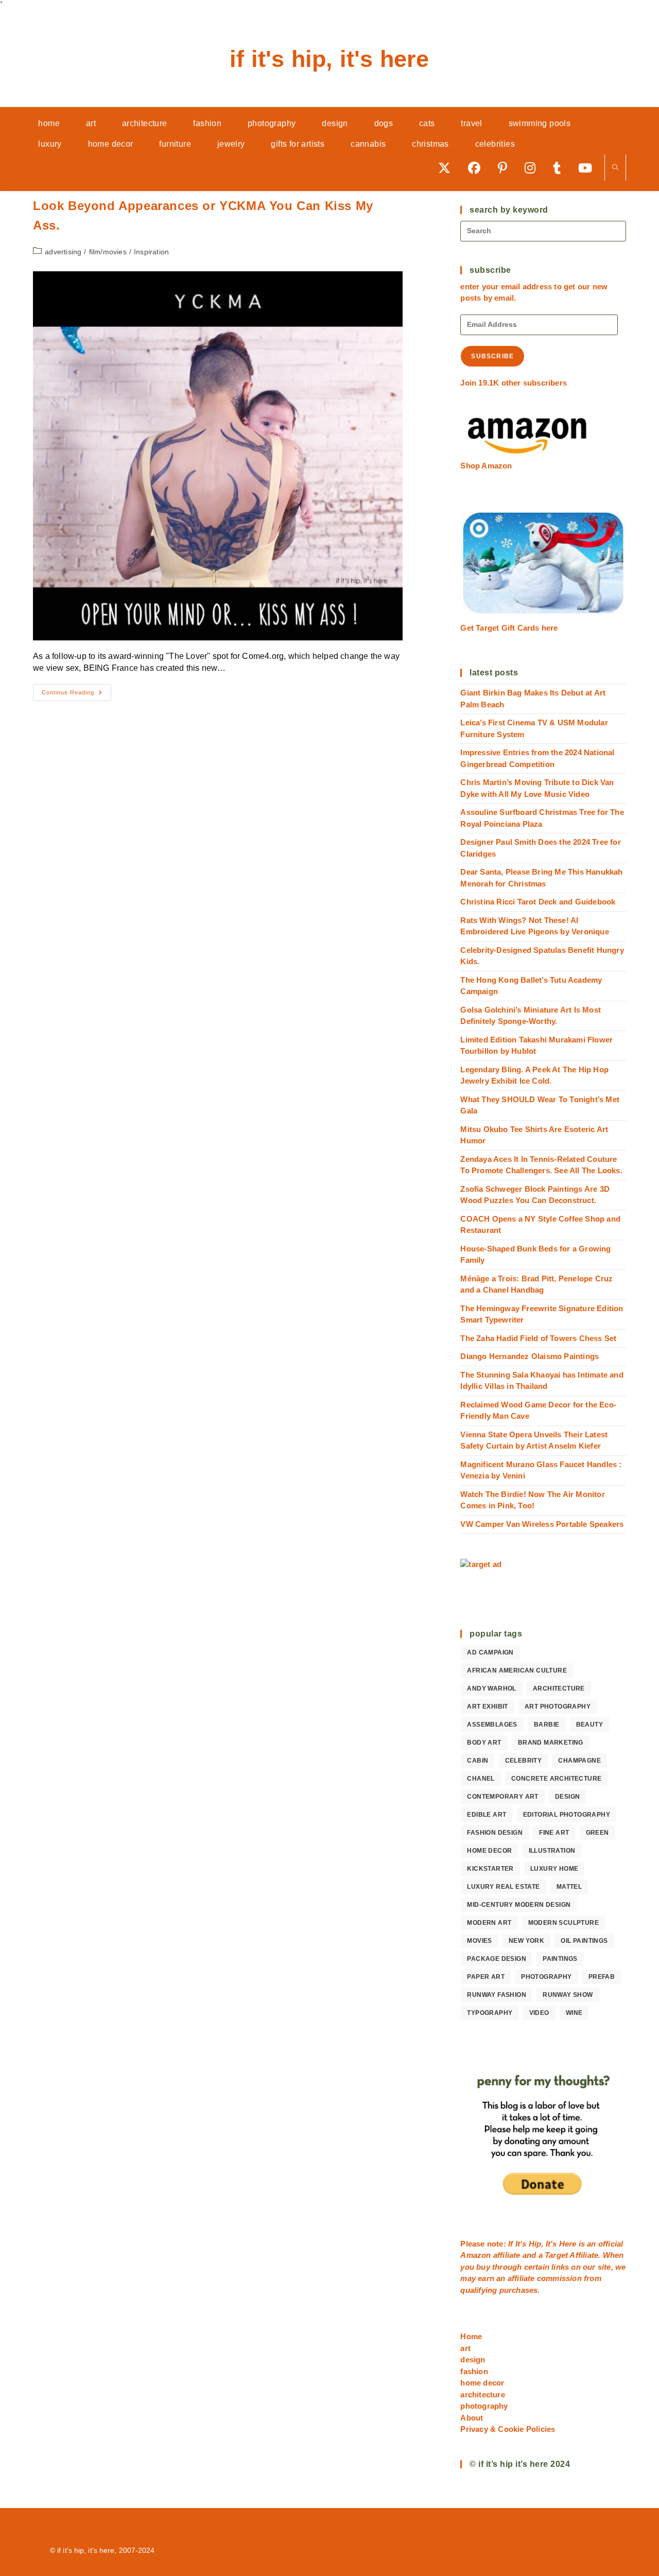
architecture (559, 1689)
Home (471, 2336)
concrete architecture (556, 1779)
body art (484, 1743)
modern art (489, 1923)
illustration (552, 1851)
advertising (63, 252)
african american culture (517, 1670)
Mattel (569, 1887)
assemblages (492, 1725)
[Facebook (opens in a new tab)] (478, 168)
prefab (602, 1977)
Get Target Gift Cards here (509, 628)
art (465, 2348)
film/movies (108, 252)
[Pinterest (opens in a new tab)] (506, 168)
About (472, 2418)
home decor (489, 1851)
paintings (560, 1959)
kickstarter (490, 1869)
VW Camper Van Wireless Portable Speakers (542, 1524)
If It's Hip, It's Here (329, 59)
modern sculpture (563, 1923)
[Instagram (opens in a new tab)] (534, 168)
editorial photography (567, 1815)
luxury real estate (503, 1887)
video (539, 2013)
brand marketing (551, 1743)
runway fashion (497, 1995)
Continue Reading (76, 695)
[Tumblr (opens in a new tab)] (560, 168)
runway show (568, 1995)
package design (497, 1959)
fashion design (495, 1833)
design (567, 1797)
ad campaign (490, 1652)
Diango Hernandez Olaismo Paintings (530, 1356)
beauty (589, 1725)
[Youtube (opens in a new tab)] (589, 168)
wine (574, 2013)
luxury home (554, 1869)
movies (479, 1941)
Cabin (478, 1761)
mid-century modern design (519, 1905)
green (597, 1833)
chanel (481, 1779)
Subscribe (492, 356)
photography (546, 1977)
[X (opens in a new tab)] (448, 168)
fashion (474, 2371)
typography (490, 2013)
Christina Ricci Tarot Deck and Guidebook (538, 902)
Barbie (547, 1725)
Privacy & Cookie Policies (508, 2429)
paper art (486, 1977)
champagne (579, 1761)
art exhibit (487, 1707)
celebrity (524, 1761)
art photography (558, 1707)
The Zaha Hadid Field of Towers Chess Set (538, 1338)
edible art (487, 1815)
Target (556, 2255)
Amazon (476, 2255)
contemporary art (502, 1797)
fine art (554, 1833)
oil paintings (584, 1941)
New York (526, 1941)
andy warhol (491, 1689)
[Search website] (615, 168)
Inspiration (151, 252)
